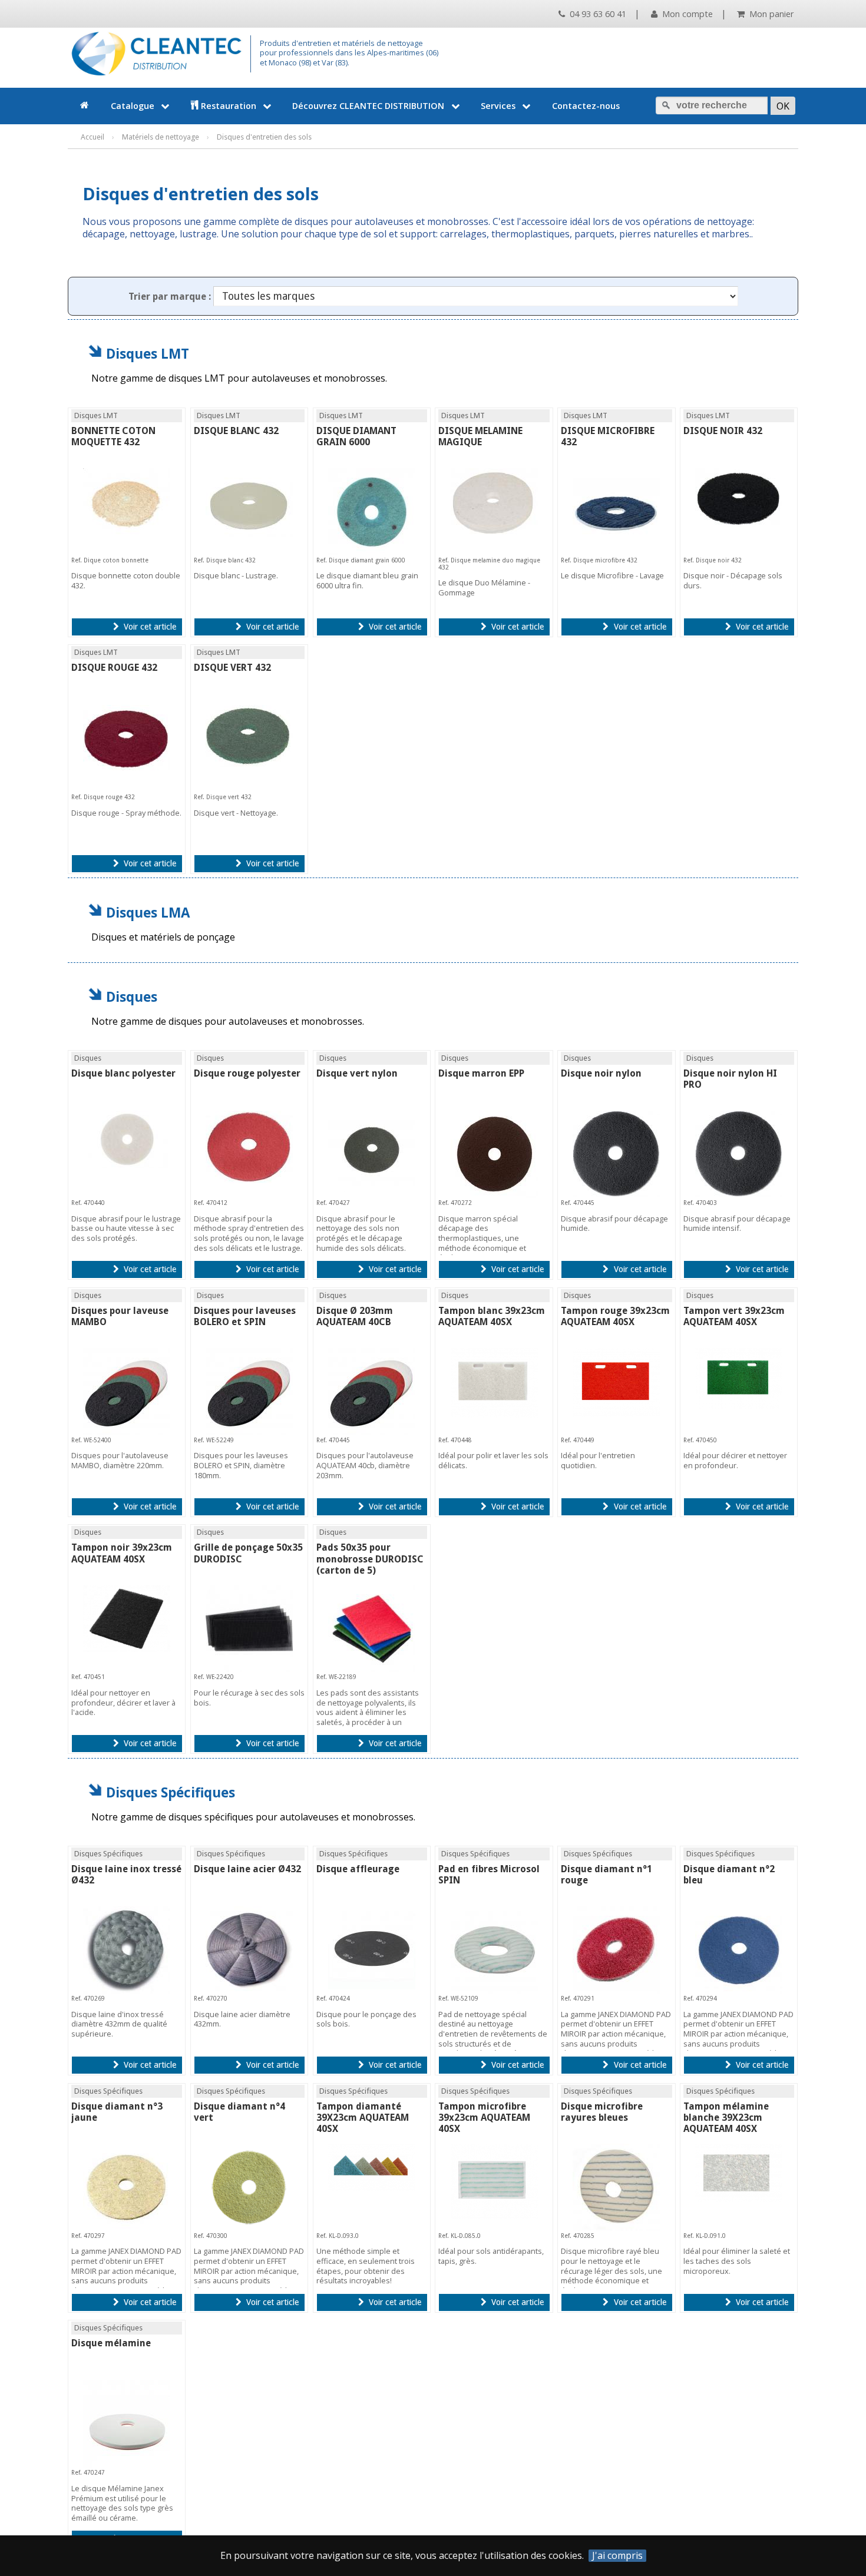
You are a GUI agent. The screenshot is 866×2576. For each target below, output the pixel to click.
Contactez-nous (586, 106)
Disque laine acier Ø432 (247, 1869)
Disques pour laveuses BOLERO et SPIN (245, 1316)
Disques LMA (148, 913)
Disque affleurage (358, 1869)
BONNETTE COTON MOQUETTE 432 (113, 436)
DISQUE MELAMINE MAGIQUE (480, 436)
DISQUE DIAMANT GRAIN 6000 (356, 436)
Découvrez (368, 106)
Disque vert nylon (357, 1073)
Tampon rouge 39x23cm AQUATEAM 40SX (615, 1316)
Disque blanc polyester (123, 1073)
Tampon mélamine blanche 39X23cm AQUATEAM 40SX (726, 2118)
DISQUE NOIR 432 (723, 431)
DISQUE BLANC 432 (236, 431)
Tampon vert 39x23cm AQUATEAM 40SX (734, 1316)
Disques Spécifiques (171, 1792)
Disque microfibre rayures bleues (602, 2112)
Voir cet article (149, 627)
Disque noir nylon (601, 1073)
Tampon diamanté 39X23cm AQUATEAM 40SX (363, 2118)
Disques (132, 997)
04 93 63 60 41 (597, 14)
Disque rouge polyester (247, 1073)
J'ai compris (617, 2556)
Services (498, 106)
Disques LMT (148, 354)
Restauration (229, 106)
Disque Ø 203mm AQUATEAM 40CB (355, 1316)
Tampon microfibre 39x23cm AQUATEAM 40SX (484, 2118)
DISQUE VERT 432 (232, 668)
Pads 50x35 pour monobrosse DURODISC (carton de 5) (370, 1559)
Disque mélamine (111, 2343)
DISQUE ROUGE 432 (114, 668)
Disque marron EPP (481, 1073)
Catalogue (133, 106)
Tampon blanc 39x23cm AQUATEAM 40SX (492, 1316)
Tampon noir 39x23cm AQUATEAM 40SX (122, 1553)
